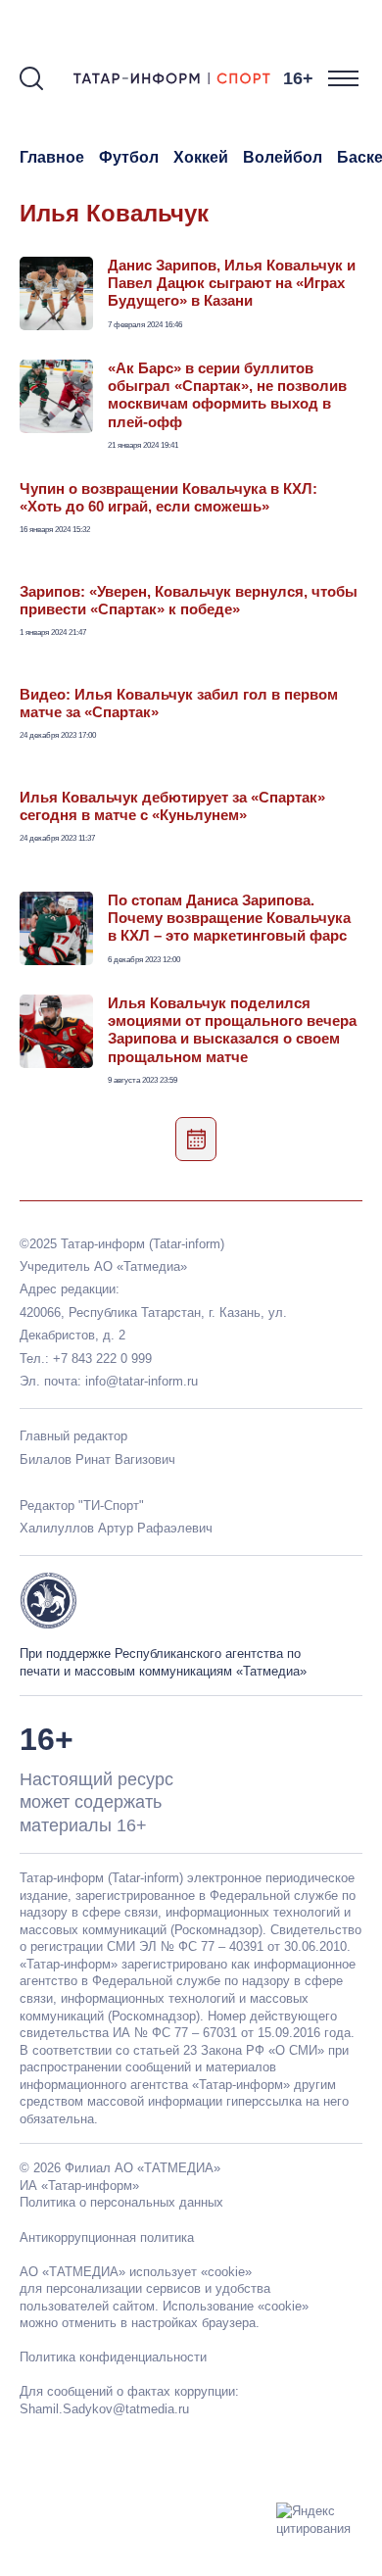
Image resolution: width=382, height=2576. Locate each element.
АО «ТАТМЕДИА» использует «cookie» (136, 2272)
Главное (52, 157)
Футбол (129, 157)
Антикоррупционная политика (107, 2237)
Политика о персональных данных (121, 2202)
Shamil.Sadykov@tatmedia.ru (104, 2409)
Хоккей (201, 157)
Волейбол (283, 157)
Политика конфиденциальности (113, 2357)
